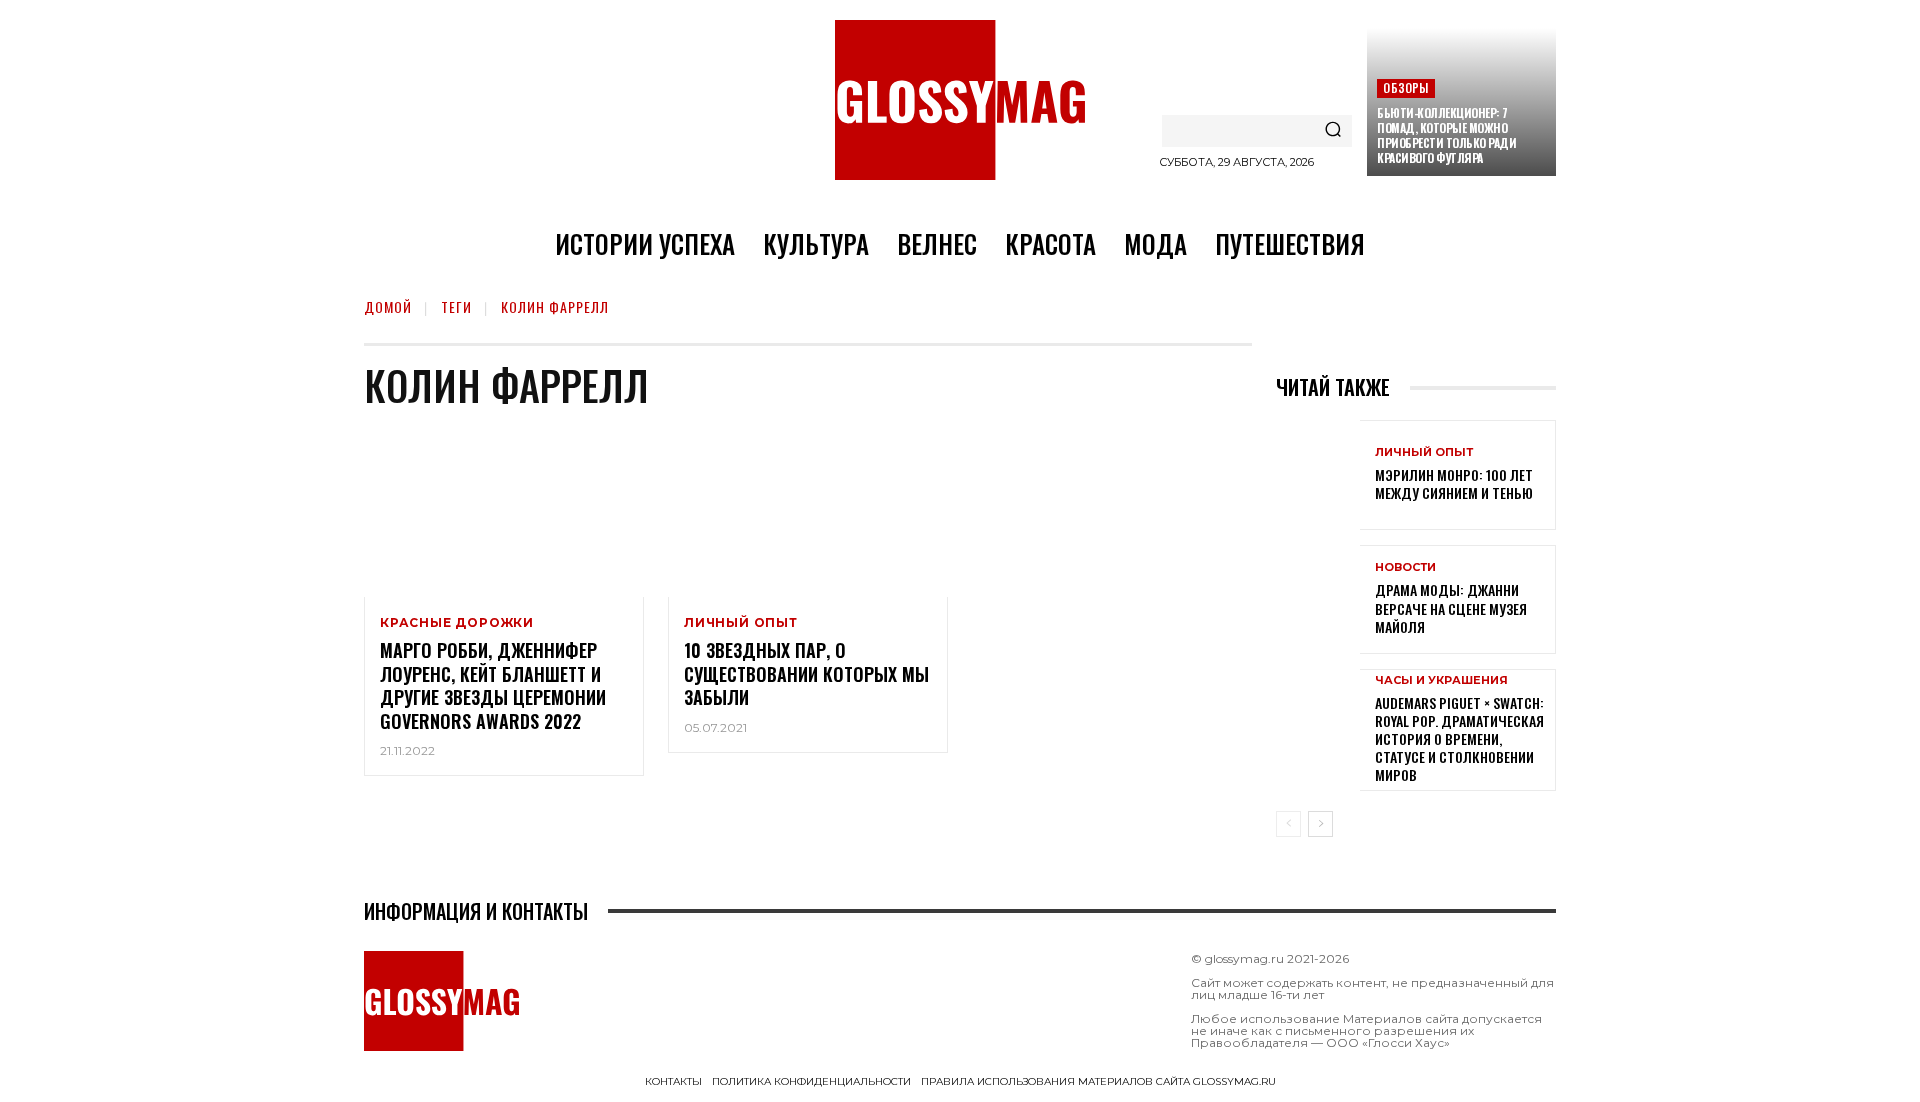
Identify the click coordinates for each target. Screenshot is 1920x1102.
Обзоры (1405, 87)
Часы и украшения (1441, 680)
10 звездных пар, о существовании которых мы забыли (806, 673)
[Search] (1333, 131)
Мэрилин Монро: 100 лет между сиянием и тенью (1454, 483)
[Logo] (960, 100)
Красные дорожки (457, 623)
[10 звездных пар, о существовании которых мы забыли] (808, 513)
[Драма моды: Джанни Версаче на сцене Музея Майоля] (1318, 599)
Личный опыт (741, 623)
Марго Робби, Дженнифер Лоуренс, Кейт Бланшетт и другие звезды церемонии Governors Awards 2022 (493, 685)
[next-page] (1320, 824)
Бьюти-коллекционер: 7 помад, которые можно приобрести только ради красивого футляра (1446, 135)
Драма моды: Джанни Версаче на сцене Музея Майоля (1451, 607)
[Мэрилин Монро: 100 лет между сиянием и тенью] (1318, 474)
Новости (1405, 567)
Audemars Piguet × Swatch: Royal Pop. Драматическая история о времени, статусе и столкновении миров (1459, 739)
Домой (388, 306)
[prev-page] (1288, 824)
